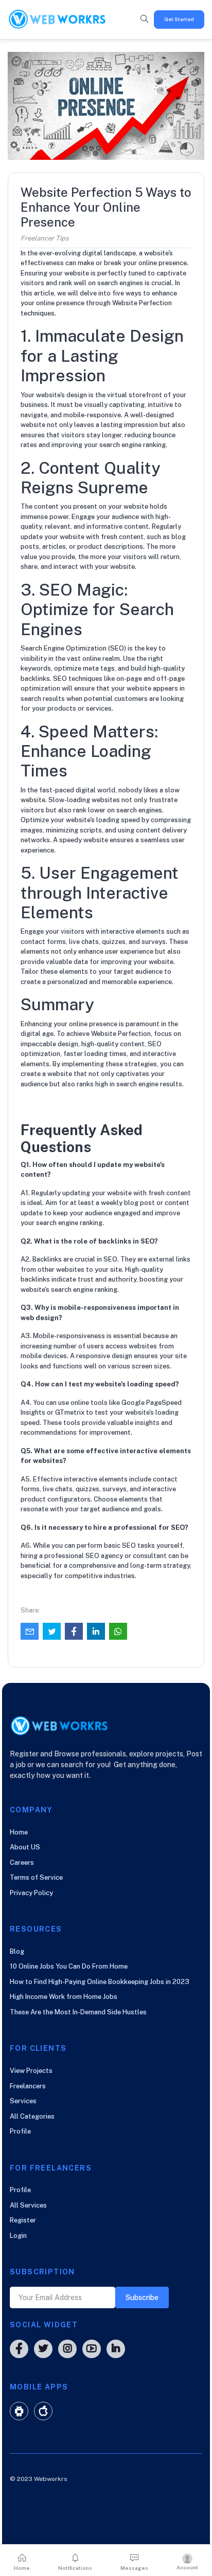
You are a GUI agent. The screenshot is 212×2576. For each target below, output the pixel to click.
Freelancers (28, 2086)
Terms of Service (36, 1877)
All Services (28, 2205)
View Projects (31, 2071)
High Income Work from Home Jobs (64, 1997)
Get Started (179, 19)
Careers (22, 1862)
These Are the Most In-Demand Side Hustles (78, 2012)
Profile (20, 2131)
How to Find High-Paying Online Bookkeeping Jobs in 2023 (100, 1982)
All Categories (32, 2116)
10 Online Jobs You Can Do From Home (69, 1966)
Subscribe (142, 2297)
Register (23, 2220)
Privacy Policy (31, 1893)
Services (23, 2101)
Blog (17, 1951)
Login (18, 2236)
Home (19, 1832)
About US (25, 1847)
